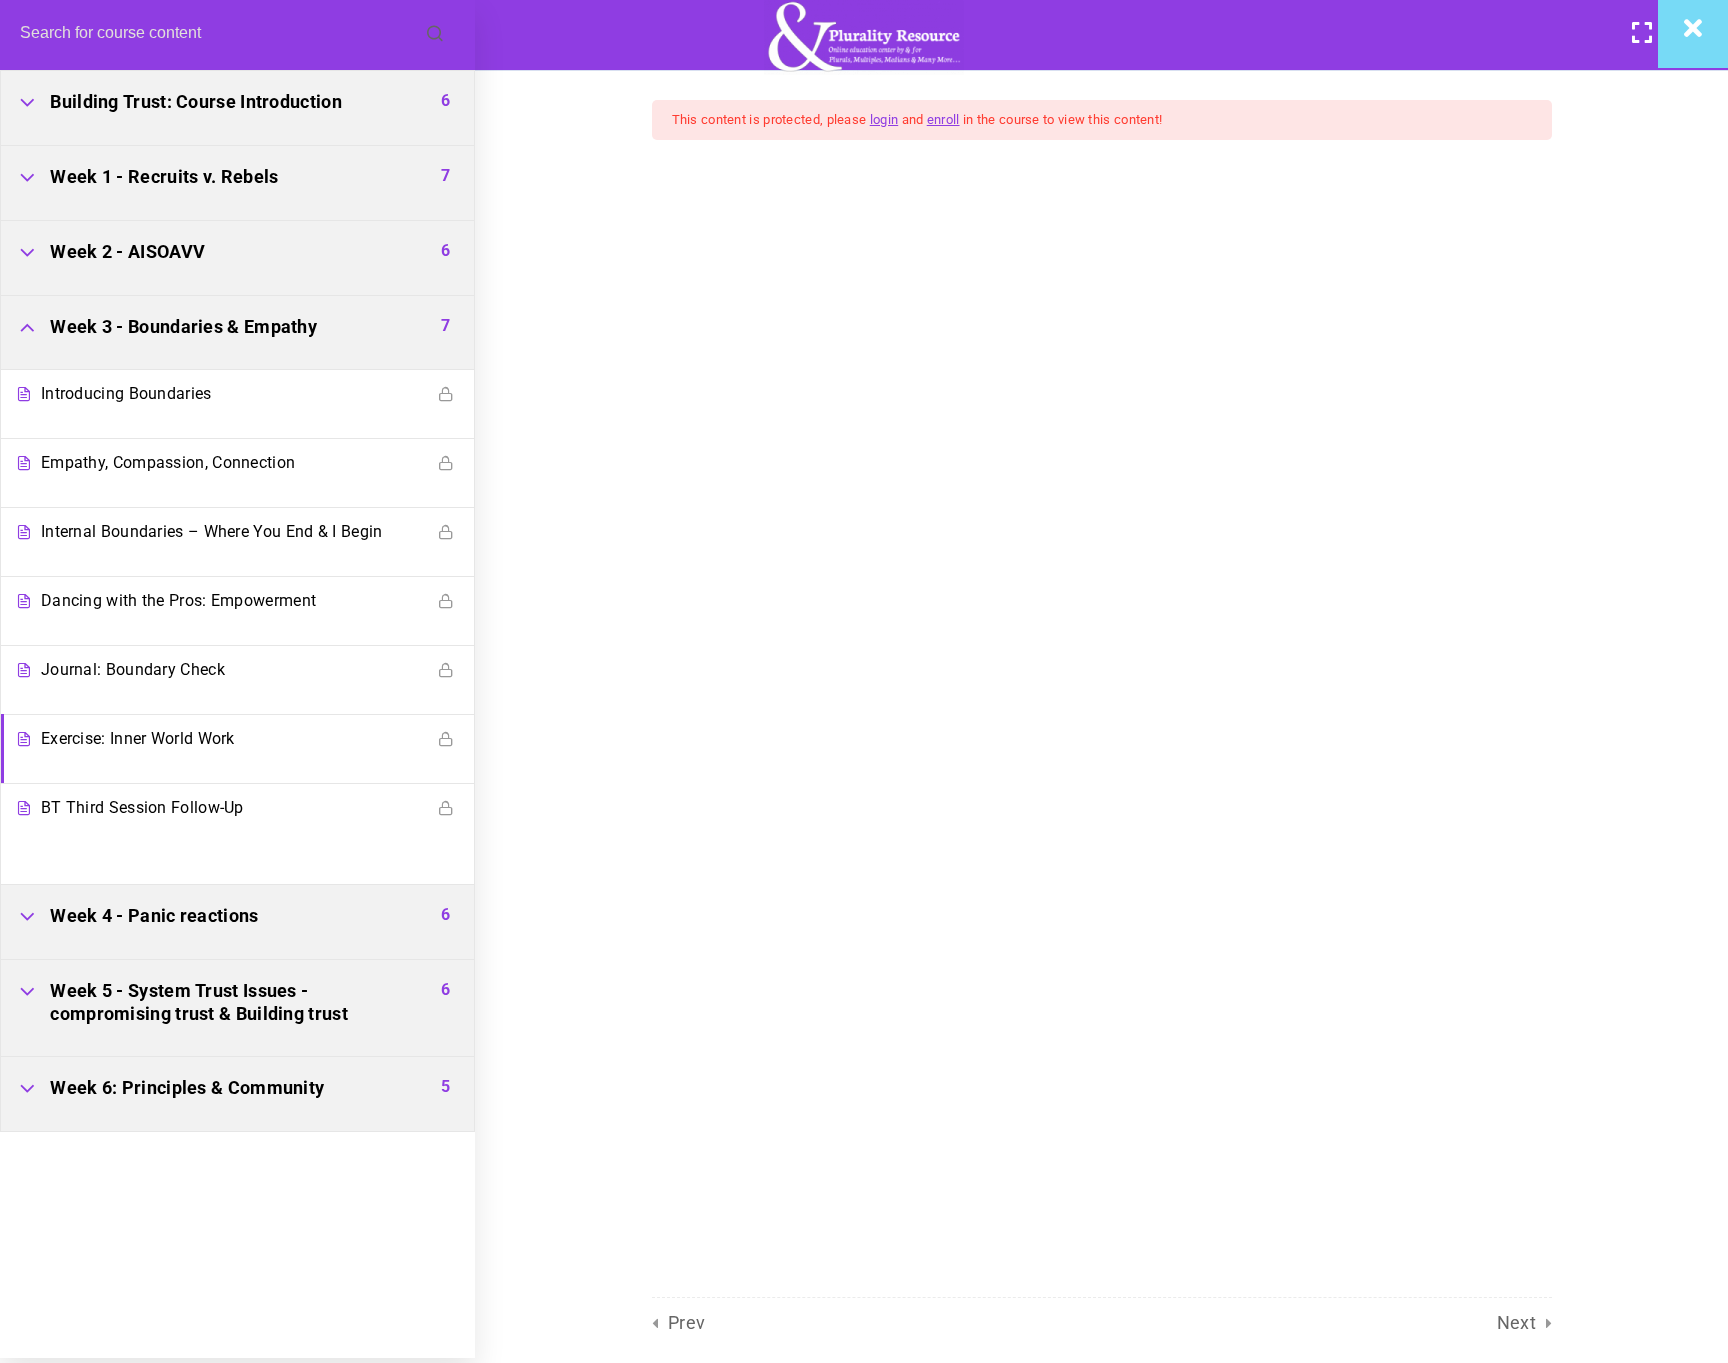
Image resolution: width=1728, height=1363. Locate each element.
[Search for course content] (435, 35)
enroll (943, 119)
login (884, 119)
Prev (687, 1322)
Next (1517, 1322)
